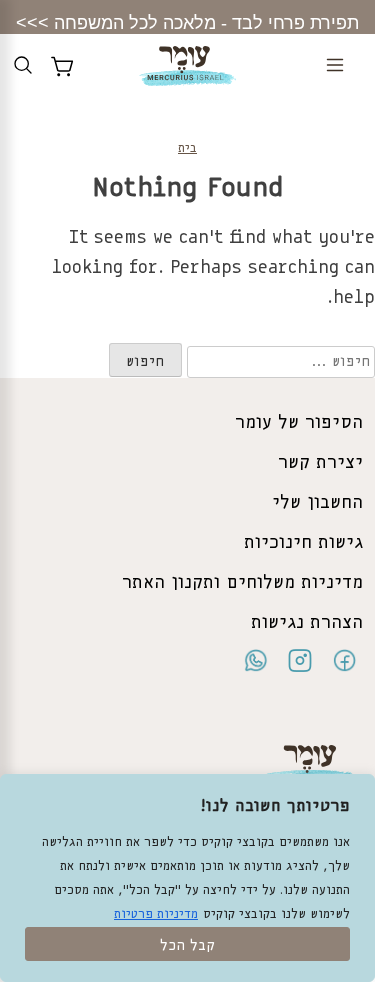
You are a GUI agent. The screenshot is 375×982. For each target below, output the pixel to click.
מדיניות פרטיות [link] (156, 914)
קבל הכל (187, 946)
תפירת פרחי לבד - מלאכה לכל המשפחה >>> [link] (187, 23)
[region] (187, 878)
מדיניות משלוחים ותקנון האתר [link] (242, 583)
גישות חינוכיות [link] (303, 543)
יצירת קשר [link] (320, 463)
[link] (187, 71)
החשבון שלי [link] (317, 503)
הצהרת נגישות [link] (307, 623)
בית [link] (187, 148)
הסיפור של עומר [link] (299, 423)
